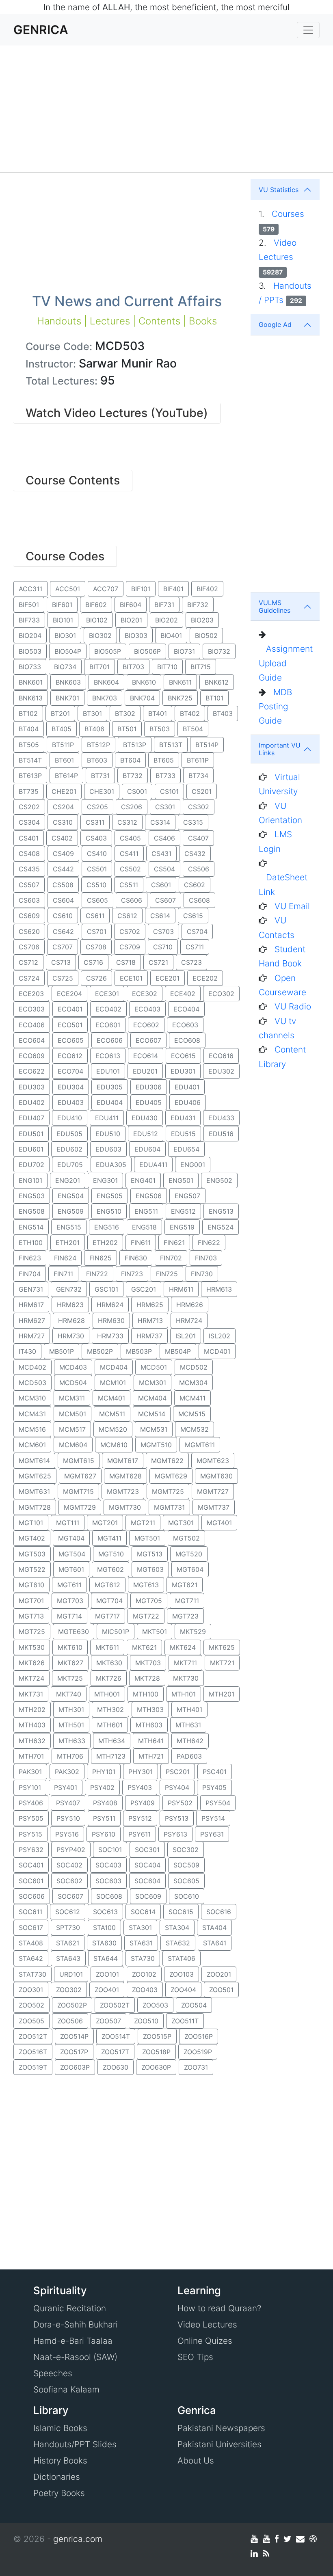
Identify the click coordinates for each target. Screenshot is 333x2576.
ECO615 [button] (183, 1056)
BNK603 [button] (68, 682)
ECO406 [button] (32, 1025)
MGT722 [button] (146, 1616)
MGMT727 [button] (213, 1491)
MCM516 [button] (32, 1429)
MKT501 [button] (155, 1632)
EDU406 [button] (188, 1102)
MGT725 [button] (32, 1632)
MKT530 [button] (32, 1647)
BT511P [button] (63, 745)
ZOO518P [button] (156, 2052)
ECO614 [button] (146, 1056)
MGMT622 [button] (167, 1461)
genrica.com (78, 2539)
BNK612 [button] (217, 682)
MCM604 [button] (73, 1445)
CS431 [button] (161, 854)
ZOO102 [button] (144, 1974)
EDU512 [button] (146, 1134)
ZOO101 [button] (107, 1974)
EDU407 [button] (31, 1118)
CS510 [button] (96, 885)
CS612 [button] (127, 916)
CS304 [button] (29, 822)
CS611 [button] (95, 916)
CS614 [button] (160, 916)
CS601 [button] (161, 885)
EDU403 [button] (71, 1102)
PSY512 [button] (140, 1818)
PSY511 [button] (104, 1818)
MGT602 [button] (110, 1569)
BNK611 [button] (180, 682)
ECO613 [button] (108, 1056)
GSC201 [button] (144, 1289)
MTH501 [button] (71, 1725)
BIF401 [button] (173, 589)
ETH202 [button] (105, 1243)
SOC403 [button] (108, 1865)
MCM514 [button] (152, 1414)
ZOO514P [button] (74, 2036)
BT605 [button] (164, 760)
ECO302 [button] (221, 994)
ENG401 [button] (143, 1180)
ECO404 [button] (186, 1009)
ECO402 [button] (108, 1009)
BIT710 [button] (167, 667)
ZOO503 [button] (155, 2005)
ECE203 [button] (31, 994)
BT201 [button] (60, 713)
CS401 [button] (29, 838)
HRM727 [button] (32, 1336)
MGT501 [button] (147, 1538)
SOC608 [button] (109, 1896)
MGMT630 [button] (216, 1476)
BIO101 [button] (63, 620)
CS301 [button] (165, 807)
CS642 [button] (63, 931)
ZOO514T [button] (116, 2036)
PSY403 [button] (140, 1787)
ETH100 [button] (31, 1243)
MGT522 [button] (32, 1569)
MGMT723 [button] (123, 1491)
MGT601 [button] (71, 1569)
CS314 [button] (160, 822)
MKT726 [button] (109, 1678)
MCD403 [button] (73, 1367)
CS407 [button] (198, 838)
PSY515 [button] (30, 1834)
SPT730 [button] (68, 1928)
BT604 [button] (130, 760)
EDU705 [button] (70, 1165)
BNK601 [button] (31, 682)
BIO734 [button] (65, 667)
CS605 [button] (97, 900)
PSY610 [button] (104, 1834)
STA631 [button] (141, 1943)
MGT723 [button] (185, 1616)
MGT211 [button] (143, 1523)
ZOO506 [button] (70, 2021)
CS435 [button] (29, 869)
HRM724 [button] (189, 1320)
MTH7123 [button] (111, 1756)
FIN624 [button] (65, 1258)
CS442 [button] (63, 869)
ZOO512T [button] (33, 2036)
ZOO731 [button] (196, 2067)
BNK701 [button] (67, 698)
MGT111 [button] (68, 1523)
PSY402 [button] (102, 1787)
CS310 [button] (63, 822)
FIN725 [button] (167, 1274)
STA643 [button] (68, 1958)
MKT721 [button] (222, 1663)
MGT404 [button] (71, 1538)
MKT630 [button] (109, 1663)
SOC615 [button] (181, 1912)
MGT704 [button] (109, 1601)
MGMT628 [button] (125, 1476)
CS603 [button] (29, 900)
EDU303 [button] (32, 1087)
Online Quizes (205, 2341)
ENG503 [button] (32, 1196)
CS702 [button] (130, 931)
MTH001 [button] (107, 1694)
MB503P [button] (139, 1351)
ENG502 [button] (219, 1180)
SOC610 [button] (187, 1896)
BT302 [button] (125, 713)
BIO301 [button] (65, 635)
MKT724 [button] (31, 1678)
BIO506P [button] (147, 651)
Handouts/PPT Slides (75, 2444)
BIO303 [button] (136, 635)
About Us (196, 2460)
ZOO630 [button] (116, 2067)
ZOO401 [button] (107, 1990)
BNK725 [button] (180, 698)
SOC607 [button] (70, 1896)
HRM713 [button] (150, 1320)
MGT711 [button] (187, 1601)
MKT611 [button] (107, 1647)
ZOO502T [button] (115, 2005)
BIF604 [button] (131, 605)
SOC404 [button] (147, 1865)
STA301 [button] (140, 1928)
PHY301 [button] (141, 1772)
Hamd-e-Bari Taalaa (73, 2341)
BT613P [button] (30, 776)
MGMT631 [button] (34, 1491)
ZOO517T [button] (115, 2052)
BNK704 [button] (142, 698)
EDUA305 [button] (111, 1165)
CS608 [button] (199, 900)
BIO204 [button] (30, 635)
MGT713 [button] (31, 1616)
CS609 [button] (29, 916)
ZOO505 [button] (31, 2021)
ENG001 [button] (193, 1165)
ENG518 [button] (144, 1227)
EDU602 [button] (69, 1149)
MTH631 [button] (188, 1725)
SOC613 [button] (105, 1912)
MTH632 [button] (32, 1741)
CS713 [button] (61, 962)
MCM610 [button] (114, 1445)
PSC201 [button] (178, 1772)
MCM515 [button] (192, 1414)
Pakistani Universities (219, 2444)
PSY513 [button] (177, 1818)
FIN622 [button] (209, 1243)
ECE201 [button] (168, 978)
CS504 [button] (164, 869)
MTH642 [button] (190, 1741)
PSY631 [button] (212, 1834)
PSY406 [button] (31, 1803)
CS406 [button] (164, 838)
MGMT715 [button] (78, 1491)
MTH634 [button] (112, 1741)
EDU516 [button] (221, 1134)
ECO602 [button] (146, 1025)
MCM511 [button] (112, 1414)
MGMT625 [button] (35, 1476)
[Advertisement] (166, 109)
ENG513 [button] (221, 1211)
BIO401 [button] (171, 635)
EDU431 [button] (183, 1118)
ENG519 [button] (182, 1227)
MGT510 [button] (111, 1554)
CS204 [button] (63, 807)
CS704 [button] (197, 931)
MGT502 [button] (186, 1538)
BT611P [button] (198, 760)
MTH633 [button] (72, 1741)
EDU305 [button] (110, 1087)
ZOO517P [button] (74, 2052)
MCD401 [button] (217, 1351)
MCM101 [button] (113, 1383)
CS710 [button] (163, 947)
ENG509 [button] (71, 1211)
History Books (60, 2460)
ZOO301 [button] (31, 1990)
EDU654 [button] (186, 1149)
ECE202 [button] (205, 978)
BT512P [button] (98, 745)
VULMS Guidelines (275, 606)
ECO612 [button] (70, 1056)
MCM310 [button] (32, 1398)
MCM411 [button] (192, 1398)
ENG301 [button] (105, 1180)
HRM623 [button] (70, 1305)
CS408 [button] (29, 854)
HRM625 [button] (150, 1305)
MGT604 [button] (190, 1569)
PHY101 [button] (104, 1772)
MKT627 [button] (70, 1663)
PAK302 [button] (67, 1772)
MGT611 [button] (69, 1585)
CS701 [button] (97, 931)
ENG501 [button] (181, 1180)
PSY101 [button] (30, 1787)
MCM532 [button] (195, 1429)
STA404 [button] (214, 1928)
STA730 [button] (143, 1958)
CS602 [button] (195, 885)
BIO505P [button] (108, 651)
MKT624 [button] (183, 1647)
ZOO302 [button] (69, 1990)
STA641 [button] (215, 1943)
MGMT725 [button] (168, 1491)
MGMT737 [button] (214, 1507)
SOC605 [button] (186, 1881)
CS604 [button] (63, 900)
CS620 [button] (29, 931)
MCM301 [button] (152, 1383)
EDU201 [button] (145, 1071)
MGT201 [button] (105, 1523)
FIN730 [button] (202, 1274)
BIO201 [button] (131, 620)
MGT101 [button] (31, 1523)
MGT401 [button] (219, 1523)
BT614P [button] (66, 776)
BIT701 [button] (99, 667)
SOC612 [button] (68, 1912)
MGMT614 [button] (34, 1461)
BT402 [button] (190, 713)
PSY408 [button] (105, 1803)
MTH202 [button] (32, 1709)
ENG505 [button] (110, 1196)
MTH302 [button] (110, 1709)
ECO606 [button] (110, 1040)
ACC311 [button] (30, 589)
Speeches (53, 2373)
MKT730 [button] (186, 1678)
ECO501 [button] (70, 1025)
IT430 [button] (27, 1351)
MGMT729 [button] (80, 1507)
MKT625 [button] (222, 1647)
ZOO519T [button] (33, 2067)
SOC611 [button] (30, 1912)
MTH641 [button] (151, 1741)
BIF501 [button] (29, 605)
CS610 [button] (63, 916)
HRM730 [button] (71, 1336)
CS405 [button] (130, 838)
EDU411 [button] (107, 1118)
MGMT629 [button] (171, 1476)
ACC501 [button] (68, 589)
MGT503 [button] (32, 1554)
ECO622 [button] (32, 1071)
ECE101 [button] (131, 978)
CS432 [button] (195, 854)
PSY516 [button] (67, 1834)
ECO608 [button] (187, 1040)
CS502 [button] (130, 869)
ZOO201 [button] (219, 1974)
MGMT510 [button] (156, 1445)
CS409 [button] (63, 854)
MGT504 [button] (72, 1554)
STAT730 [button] (32, 1974)
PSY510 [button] (68, 1818)
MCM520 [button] (113, 1429)
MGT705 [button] (149, 1601)
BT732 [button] (133, 776)
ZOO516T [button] (33, 2052)
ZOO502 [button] (31, 2005)
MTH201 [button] (222, 1694)
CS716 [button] (93, 962)
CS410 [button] (97, 854)
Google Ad (275, 324)
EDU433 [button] (221, 1118)
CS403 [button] (96, 838)
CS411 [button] (129, 854)
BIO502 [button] (206, 635)
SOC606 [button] (32, 1896)
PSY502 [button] (180, 1803)
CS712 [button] (28, 962)
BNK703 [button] (105, 698)
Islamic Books (60, 2428)
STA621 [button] (68, 1943)
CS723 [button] (191, 962)
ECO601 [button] (108, 1025)
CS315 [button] (193, 822)
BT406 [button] (94, 729)
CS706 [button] (29, 947)
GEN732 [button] (69, 1289)
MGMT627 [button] (80, 1476)
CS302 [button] (199, 807)
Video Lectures (278, 257)
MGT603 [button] (150, 1569)
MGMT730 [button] (125, 1507)
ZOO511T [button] (185, 2021)
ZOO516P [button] (199, 2036)
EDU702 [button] (31, 1165)
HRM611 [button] (181, 1289)
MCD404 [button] (114, 1367)
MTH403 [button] (32, 1725)
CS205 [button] (97, 807)
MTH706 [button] (70, 1756)
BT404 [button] (29, 729)
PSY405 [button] (214, 1787)
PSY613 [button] (175, 1834)
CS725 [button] (63, 978)
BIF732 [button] (198, 605)
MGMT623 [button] (213, 1461)
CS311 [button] (95, 822)
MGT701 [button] (31, 1601)
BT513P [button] (135, 745)
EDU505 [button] (69, 1134)
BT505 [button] (29, 745)
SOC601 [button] (31, 1881)
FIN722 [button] (97, 1274)
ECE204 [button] (69, 994)
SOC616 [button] (219, 1912)
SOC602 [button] (69, 1881)
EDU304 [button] (71, 1087)
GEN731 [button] (31, 1289)
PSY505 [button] (31, 1818)
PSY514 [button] (213, 1818)
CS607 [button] (165, 900)
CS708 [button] (96, 947)
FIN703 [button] (206, 1258)
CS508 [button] (63, 885)
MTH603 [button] (149, 1725)
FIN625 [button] (101, 1258)
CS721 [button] (158, 962)
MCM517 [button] (72, 1429)
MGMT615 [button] (79, 1461)
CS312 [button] (127, 822)
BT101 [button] (214, 698)
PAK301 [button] (30, 1772)
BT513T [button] (171, 745)
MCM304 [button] (193, 1383)
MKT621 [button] (144, 1647)
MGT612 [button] (107, 1585)
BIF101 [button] (141, 589)
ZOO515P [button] (157, 2036)
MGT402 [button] (32, 1538)
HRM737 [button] (149, 1336)
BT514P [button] (207, 745)
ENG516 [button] (107, 1227)
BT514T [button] (30, 760)
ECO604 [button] (32, 1040)
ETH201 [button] (68, 1243)
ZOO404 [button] (183, 1990)
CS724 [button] (29, 978)
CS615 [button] (193, 916)
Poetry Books (59, 2493)
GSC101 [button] (106, 1289)
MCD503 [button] (32, 1383)
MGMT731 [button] (169, 1507)
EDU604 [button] (147, 1149)
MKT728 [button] (147, 1678)
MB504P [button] (178, 1351)
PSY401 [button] (66, 1787)
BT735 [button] (29, 791)
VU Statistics (279, 190)
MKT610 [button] (70, 1647)
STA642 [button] (31, 1958)
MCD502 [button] (194, 1367)
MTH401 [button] (189, 1709)
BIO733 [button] (30, 667)
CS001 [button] (137, 791)
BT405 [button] (62, 729)
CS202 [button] (29, 807)
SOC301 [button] (147, 1850)
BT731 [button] (100, 776)
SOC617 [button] (31, 1928)
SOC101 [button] (110, 1850)
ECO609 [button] (32, 1056)
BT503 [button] (160, 729)
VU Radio (293, 1006)
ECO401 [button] (70, 1009)
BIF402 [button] (207, 589)
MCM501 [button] (72, 1414)
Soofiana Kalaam (66, 2389)
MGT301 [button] (181, 1523)
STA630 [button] (104, 1943)
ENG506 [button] (149, 1196)
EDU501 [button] (31, 1134)
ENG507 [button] (187, 1196)
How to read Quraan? (219, 2308)
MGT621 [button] (185, 1585)
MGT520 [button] (189, 1554)
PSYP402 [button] (71, 1850)
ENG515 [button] (69, 1227)
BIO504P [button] (68, 651)
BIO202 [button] (166, 620)
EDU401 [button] (187, 1087)
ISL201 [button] (186, 1336)
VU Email (292, 906)
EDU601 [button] (31, 1149)
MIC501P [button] (116, 1632)
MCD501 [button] (154, 1367)
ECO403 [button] (147, 1009)
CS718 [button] (126, 962)
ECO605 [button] (71, 1040)
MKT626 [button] (32, 1663)
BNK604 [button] (106, 682)
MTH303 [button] (150, 1709)
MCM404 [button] (152, 1398)
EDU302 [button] (221, 1071)
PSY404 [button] (177, 1787)
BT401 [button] (158, 713)
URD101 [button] (71, 1974)
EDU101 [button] (108, 1071)
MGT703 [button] (70, 1601)
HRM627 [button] (32, 1320)
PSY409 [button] (143, 1803)
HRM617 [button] (31, 1305)
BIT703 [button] (133, 667)
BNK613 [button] (31, 698)
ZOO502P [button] (72, 2005)
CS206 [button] (132, 807)
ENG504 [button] (71, 1196)
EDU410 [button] (70, 1118)
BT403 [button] (223, 713)
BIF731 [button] (164, 605)
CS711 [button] (195, 947)
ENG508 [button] (32, 1211)
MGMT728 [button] (35, 1507)
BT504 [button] (193, 729)
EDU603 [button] (108, 1149)
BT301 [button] (92, 713)
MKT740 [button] (69, 1694)
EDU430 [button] (145, 1118)
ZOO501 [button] (221, 1990)
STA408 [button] (31, 1943)
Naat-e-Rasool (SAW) (75, 2357)
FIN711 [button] (63, 1274)
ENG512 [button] (183, 1211)
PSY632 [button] (31, 1850)
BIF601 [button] (62, 605)
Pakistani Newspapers (221, 2428)
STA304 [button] (177, 1928)
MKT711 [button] (185, 1663)
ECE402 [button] (183, 994)
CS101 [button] (169, 791)
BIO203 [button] (202, 620)
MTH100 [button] (146, 1694)
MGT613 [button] (146, 1585)
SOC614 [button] (143, 1912)
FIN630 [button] (136, 1258)
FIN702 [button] (171, 1258)
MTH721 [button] (151, 1756)
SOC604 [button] (147, 1881)
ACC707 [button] (106, 589)
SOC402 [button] (69, 1865)
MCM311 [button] (72, 1398)
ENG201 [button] (68, 1180)
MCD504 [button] (73, 1383)
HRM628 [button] (71, 1320)
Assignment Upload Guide (286, 663)
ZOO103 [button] (182, 1974)
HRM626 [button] (190, 1305)
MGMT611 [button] (200, 1445)
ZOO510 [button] (146, 2021)
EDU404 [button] (110, 1102)
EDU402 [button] (32, 1102)
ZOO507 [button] (108, 2021)
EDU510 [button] (108, 1134)
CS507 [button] (29, 885)
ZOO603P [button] (75, 2067)
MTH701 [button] (31, 1756)
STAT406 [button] (182, 1958)
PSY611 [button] (139, 1834)
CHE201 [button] (64, 791)
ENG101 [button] (30, 1180)
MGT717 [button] (107, 1616)
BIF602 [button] (96, 605)
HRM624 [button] (110, 1305)
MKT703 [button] (148, 1663)
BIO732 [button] (219, 651)
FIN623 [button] (30, 1258)
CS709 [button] (130, 947)
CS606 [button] (132, 900)
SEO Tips (195, 2357)
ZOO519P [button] (198, 2052)
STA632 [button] (178, 1943)
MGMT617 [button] (123, 1461)
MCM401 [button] (111, 1398)
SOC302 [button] (186, 1850)
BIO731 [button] (184, 651)
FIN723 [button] (132, 1274)
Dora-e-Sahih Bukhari (76, 2324)
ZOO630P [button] (156, 2067)
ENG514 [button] (31, 1227)
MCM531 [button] (154, 1429)
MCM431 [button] (32, 1414)
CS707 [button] (63, 947)
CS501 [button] (97, 869)
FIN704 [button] (30, 1274)
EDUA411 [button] (153, 1165)
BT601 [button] (64, 760)
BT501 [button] (127, 729)
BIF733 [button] (29, 620)
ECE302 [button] (145, 994)
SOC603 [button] (108, 1881)
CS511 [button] (129, 885)
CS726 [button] (96, 978)
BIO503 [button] (30, 651)
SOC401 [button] (31, 1865)
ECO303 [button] (32, 1009)
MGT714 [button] (69, 1616)
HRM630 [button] (111, 1320)
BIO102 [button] (97, 620)
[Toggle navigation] (308, 30)
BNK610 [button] (144, 682)
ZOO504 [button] (194, 2005)
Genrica (41, 30)
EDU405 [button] (149, 1102)
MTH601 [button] (110, 1725)
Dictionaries (57, 2477)
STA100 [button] (104, 1928)
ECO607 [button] (148, 1040)
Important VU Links (280, 749)
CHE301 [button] (102, 791)
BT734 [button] (198, 776)
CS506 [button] (199, 869)
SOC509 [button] (186, 1865)
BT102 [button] (28, 713)
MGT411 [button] (109, 1538)
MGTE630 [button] (74, 1632)
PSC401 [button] (215, 1772)
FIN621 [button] (174, 1243)
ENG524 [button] (221, 1227)
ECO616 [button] (221, 1056)
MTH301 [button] (71, 1709)
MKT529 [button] (193, 1632)
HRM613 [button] (219, 1289)
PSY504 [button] (218, 1803)
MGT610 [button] (31, 1585)
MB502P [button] (100, 1351)
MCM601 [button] (32, 1445)
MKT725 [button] (70, 1678)
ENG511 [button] (146, 1211)
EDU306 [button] (149, 1087)
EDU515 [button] (183, 1134)
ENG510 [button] (109, 1211)
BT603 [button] (97, 760)
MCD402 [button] (32, 1367)
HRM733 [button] (110, 1336)
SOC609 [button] (148, 1896)
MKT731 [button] (31, 1694)
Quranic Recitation (70, 2308)
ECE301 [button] (107, 994)
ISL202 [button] (219, 1336)
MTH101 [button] (184, 1694)
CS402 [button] (62, 838)
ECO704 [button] (70, 1071)
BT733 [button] (165, 776)
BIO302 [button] (100, 635)
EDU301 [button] (183, 1071)
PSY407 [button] (68, 1803)
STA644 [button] (106, 1958)
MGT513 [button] (150, 1554)
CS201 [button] (202, 791)
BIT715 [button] (201, 667)
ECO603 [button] (185, 1025)
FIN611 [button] (141, 1243)
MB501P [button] (62, 1351)
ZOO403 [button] (145, 1990)
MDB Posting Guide (275, 707)
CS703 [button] (163, 931)
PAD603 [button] (189, 1756)
